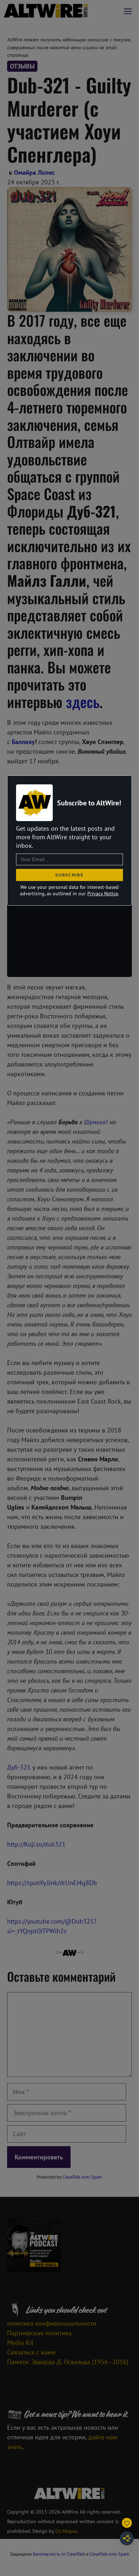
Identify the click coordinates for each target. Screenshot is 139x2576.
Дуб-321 (19, 1767)
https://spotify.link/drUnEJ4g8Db (52, 1883)
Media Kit (20, 2343)
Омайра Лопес (34, 172)
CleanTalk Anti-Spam (82, 2177)
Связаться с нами (31, 2352)
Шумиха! (96, 1122)
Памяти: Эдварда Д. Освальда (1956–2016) (68, 2362)
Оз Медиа (66, 2531)
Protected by (69, 2177)
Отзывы (22, 66)
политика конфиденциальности (52, 2323)
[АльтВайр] (46, 11)
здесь (83, 702)
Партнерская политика (39, 2333)
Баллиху (23, 742)
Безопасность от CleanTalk (59, 2554)
